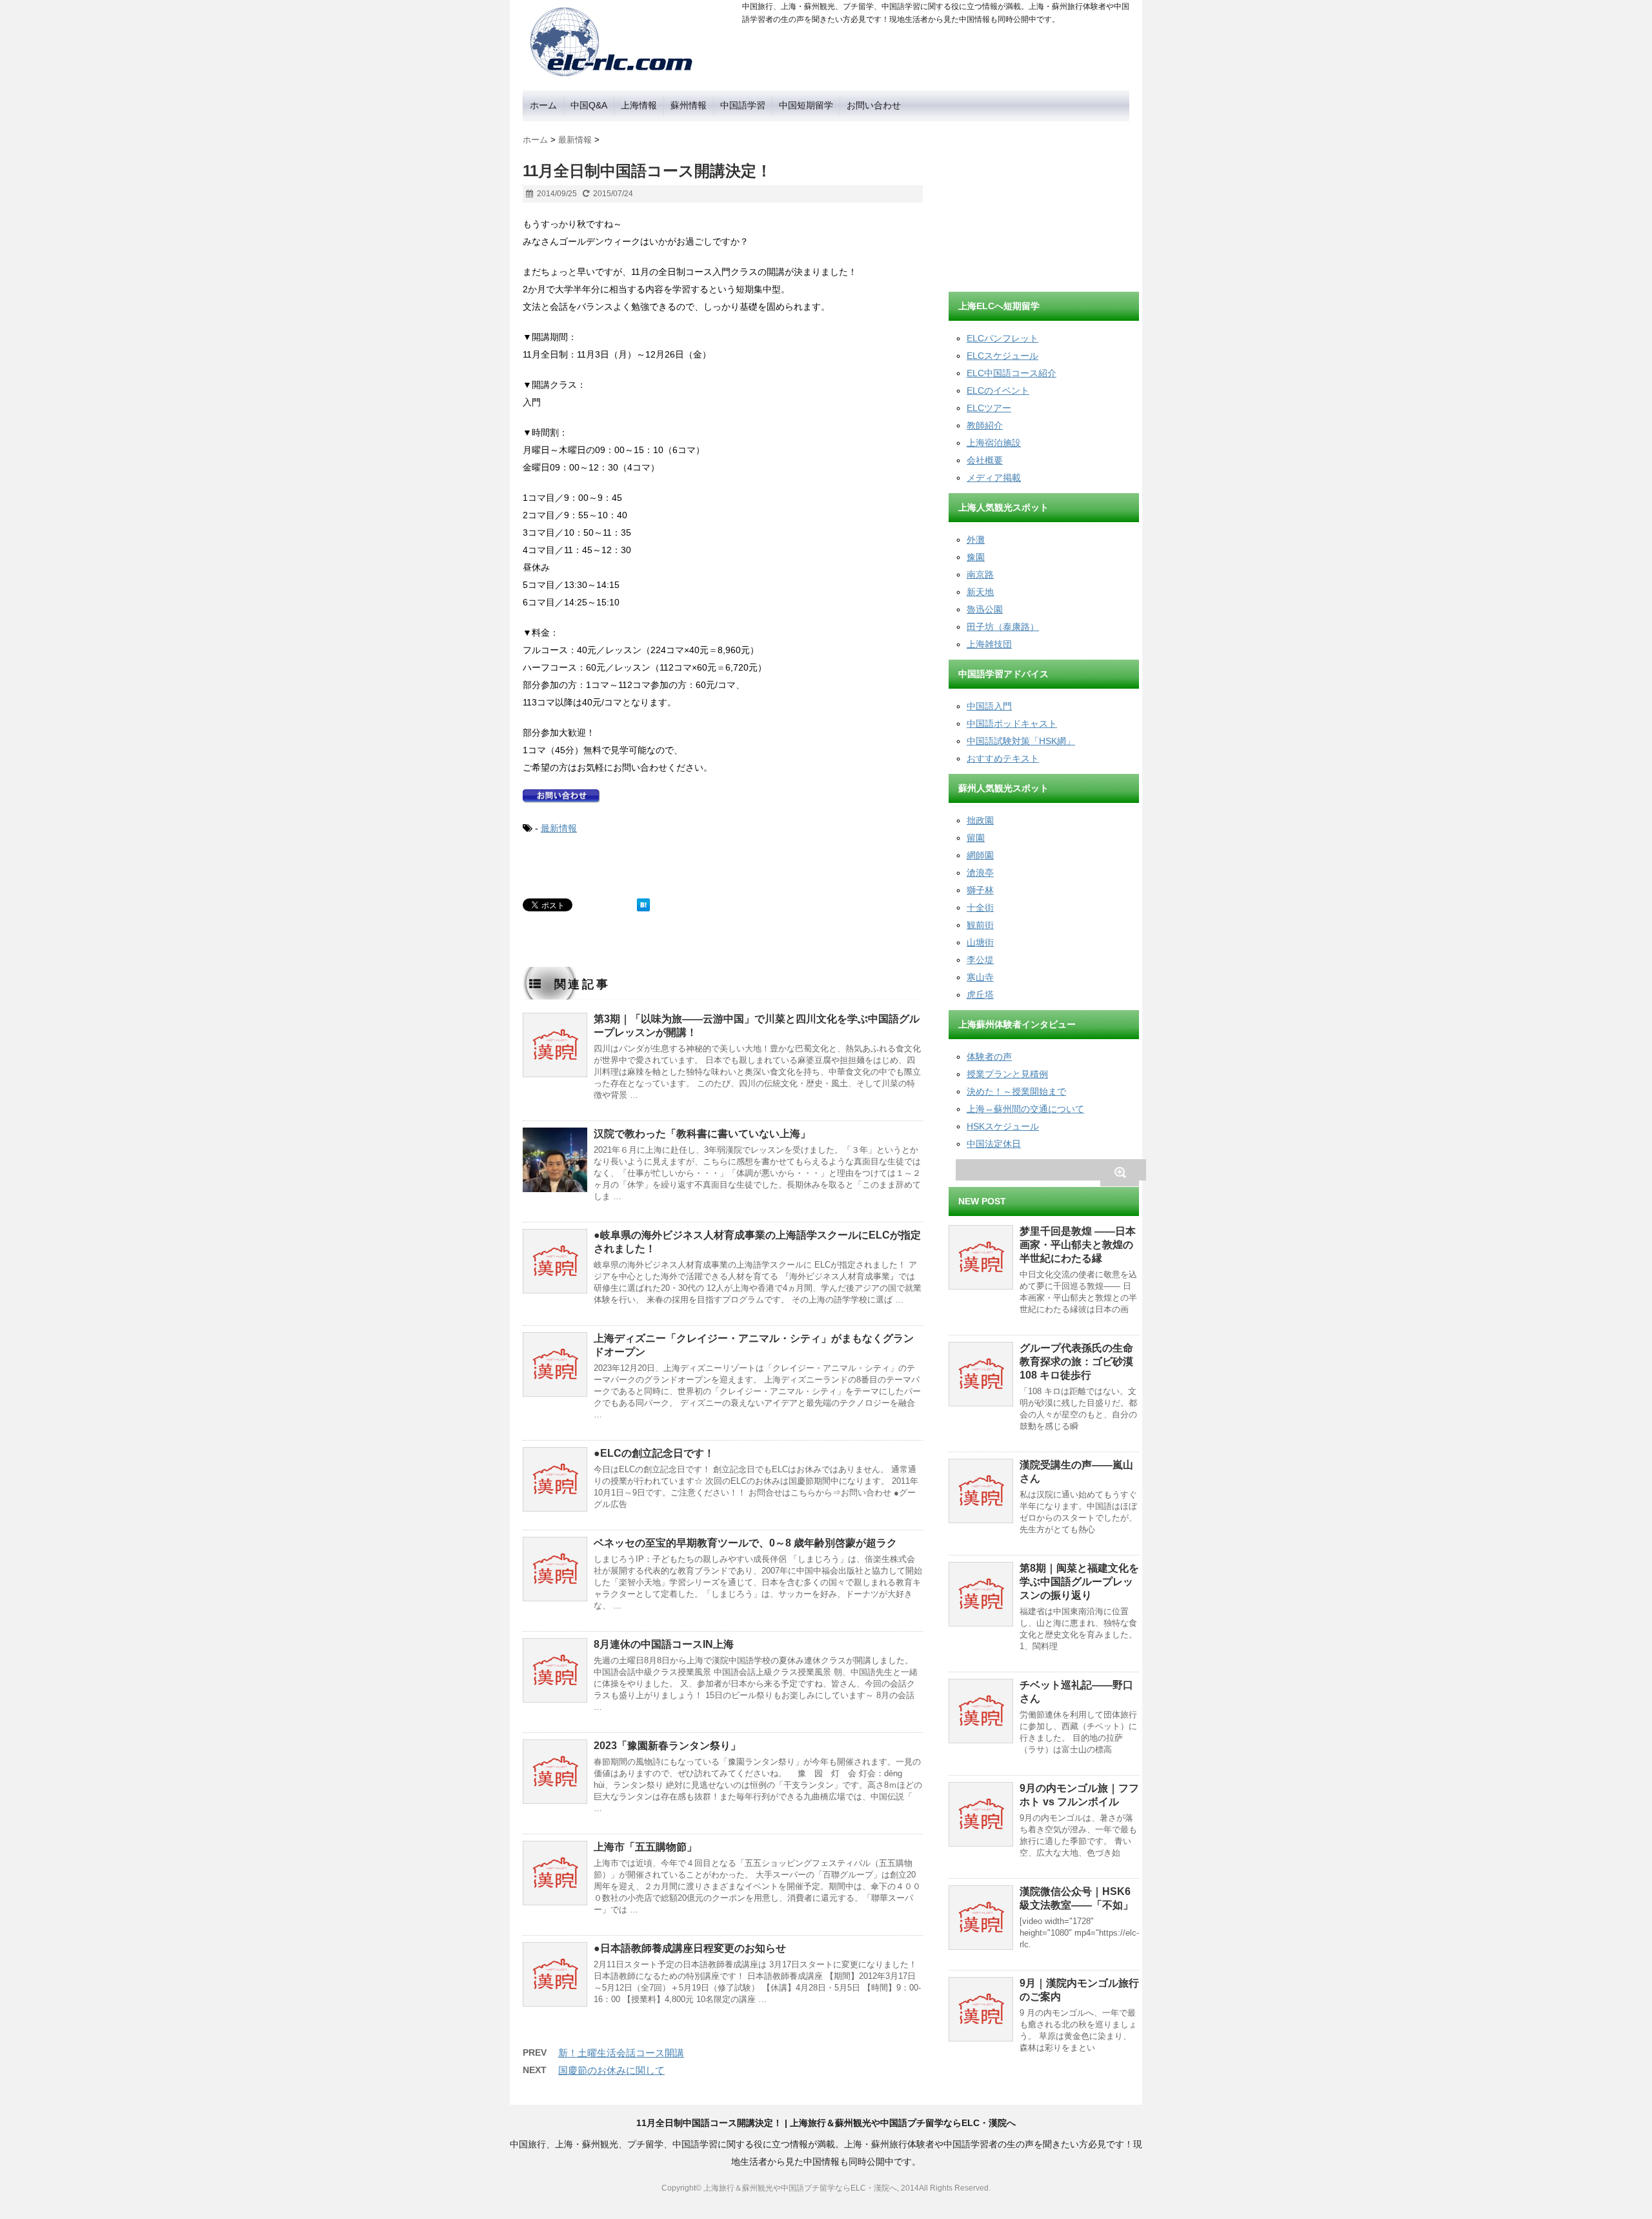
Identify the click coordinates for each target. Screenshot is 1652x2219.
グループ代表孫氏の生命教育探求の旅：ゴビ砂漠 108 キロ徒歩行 (1076, 1362)
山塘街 (980, 942)
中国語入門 (989, 706)
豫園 (976, 557)
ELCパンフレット (1002, 338)
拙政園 (980, 820)
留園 (976, 838)
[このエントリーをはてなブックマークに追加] (643, 905)
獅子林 (980, 890)
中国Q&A (589, 105)
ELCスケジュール (1002, 356)
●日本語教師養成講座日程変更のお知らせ (690, 1948)
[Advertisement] (1045, 202)
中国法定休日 (994, 1144)
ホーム (543, 105)
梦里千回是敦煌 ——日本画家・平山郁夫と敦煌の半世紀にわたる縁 (1078, 1245)
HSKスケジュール (1003, 1126)
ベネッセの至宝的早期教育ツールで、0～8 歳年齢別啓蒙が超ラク (745, 1543)
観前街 (980, 925)
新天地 (980, 592)
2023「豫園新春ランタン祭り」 (667, 1746)
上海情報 (639, 105)
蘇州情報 (689, 105)
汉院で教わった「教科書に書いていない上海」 (702, 1134)
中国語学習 (743, 105)
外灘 (976, 540)
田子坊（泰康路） (1003, 627)
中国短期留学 (806, 105)
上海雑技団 (989, 644)
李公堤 (980, 960)
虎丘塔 (980, 995)
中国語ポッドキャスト (1012, 724)
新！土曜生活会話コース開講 (621, 2053)
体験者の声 (989, 1057)
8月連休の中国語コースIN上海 (664, 1644)
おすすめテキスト (1003, 758)
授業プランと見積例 (1007, 1074)
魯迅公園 (985, 609)
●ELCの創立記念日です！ (654, 1453)
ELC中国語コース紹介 (1012, 373)
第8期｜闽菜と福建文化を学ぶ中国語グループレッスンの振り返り (1079, 1582)
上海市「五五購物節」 (645, 1847)
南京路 (980, 574)
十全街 (980, 907)
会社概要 (985, 460)
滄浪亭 (980, 873)
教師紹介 (985, 425)
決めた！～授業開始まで (1016, 1091)
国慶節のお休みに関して (611, 2070)
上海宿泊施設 (994, 443)
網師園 (980, 855)
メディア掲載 (994, 478)
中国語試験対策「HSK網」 (1021, 741)
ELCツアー (989, 408)
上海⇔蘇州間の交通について (1025, 1109)
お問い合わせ (874, 105)
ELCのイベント (998, 390)
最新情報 (559, 828)
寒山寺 (980, 977)
